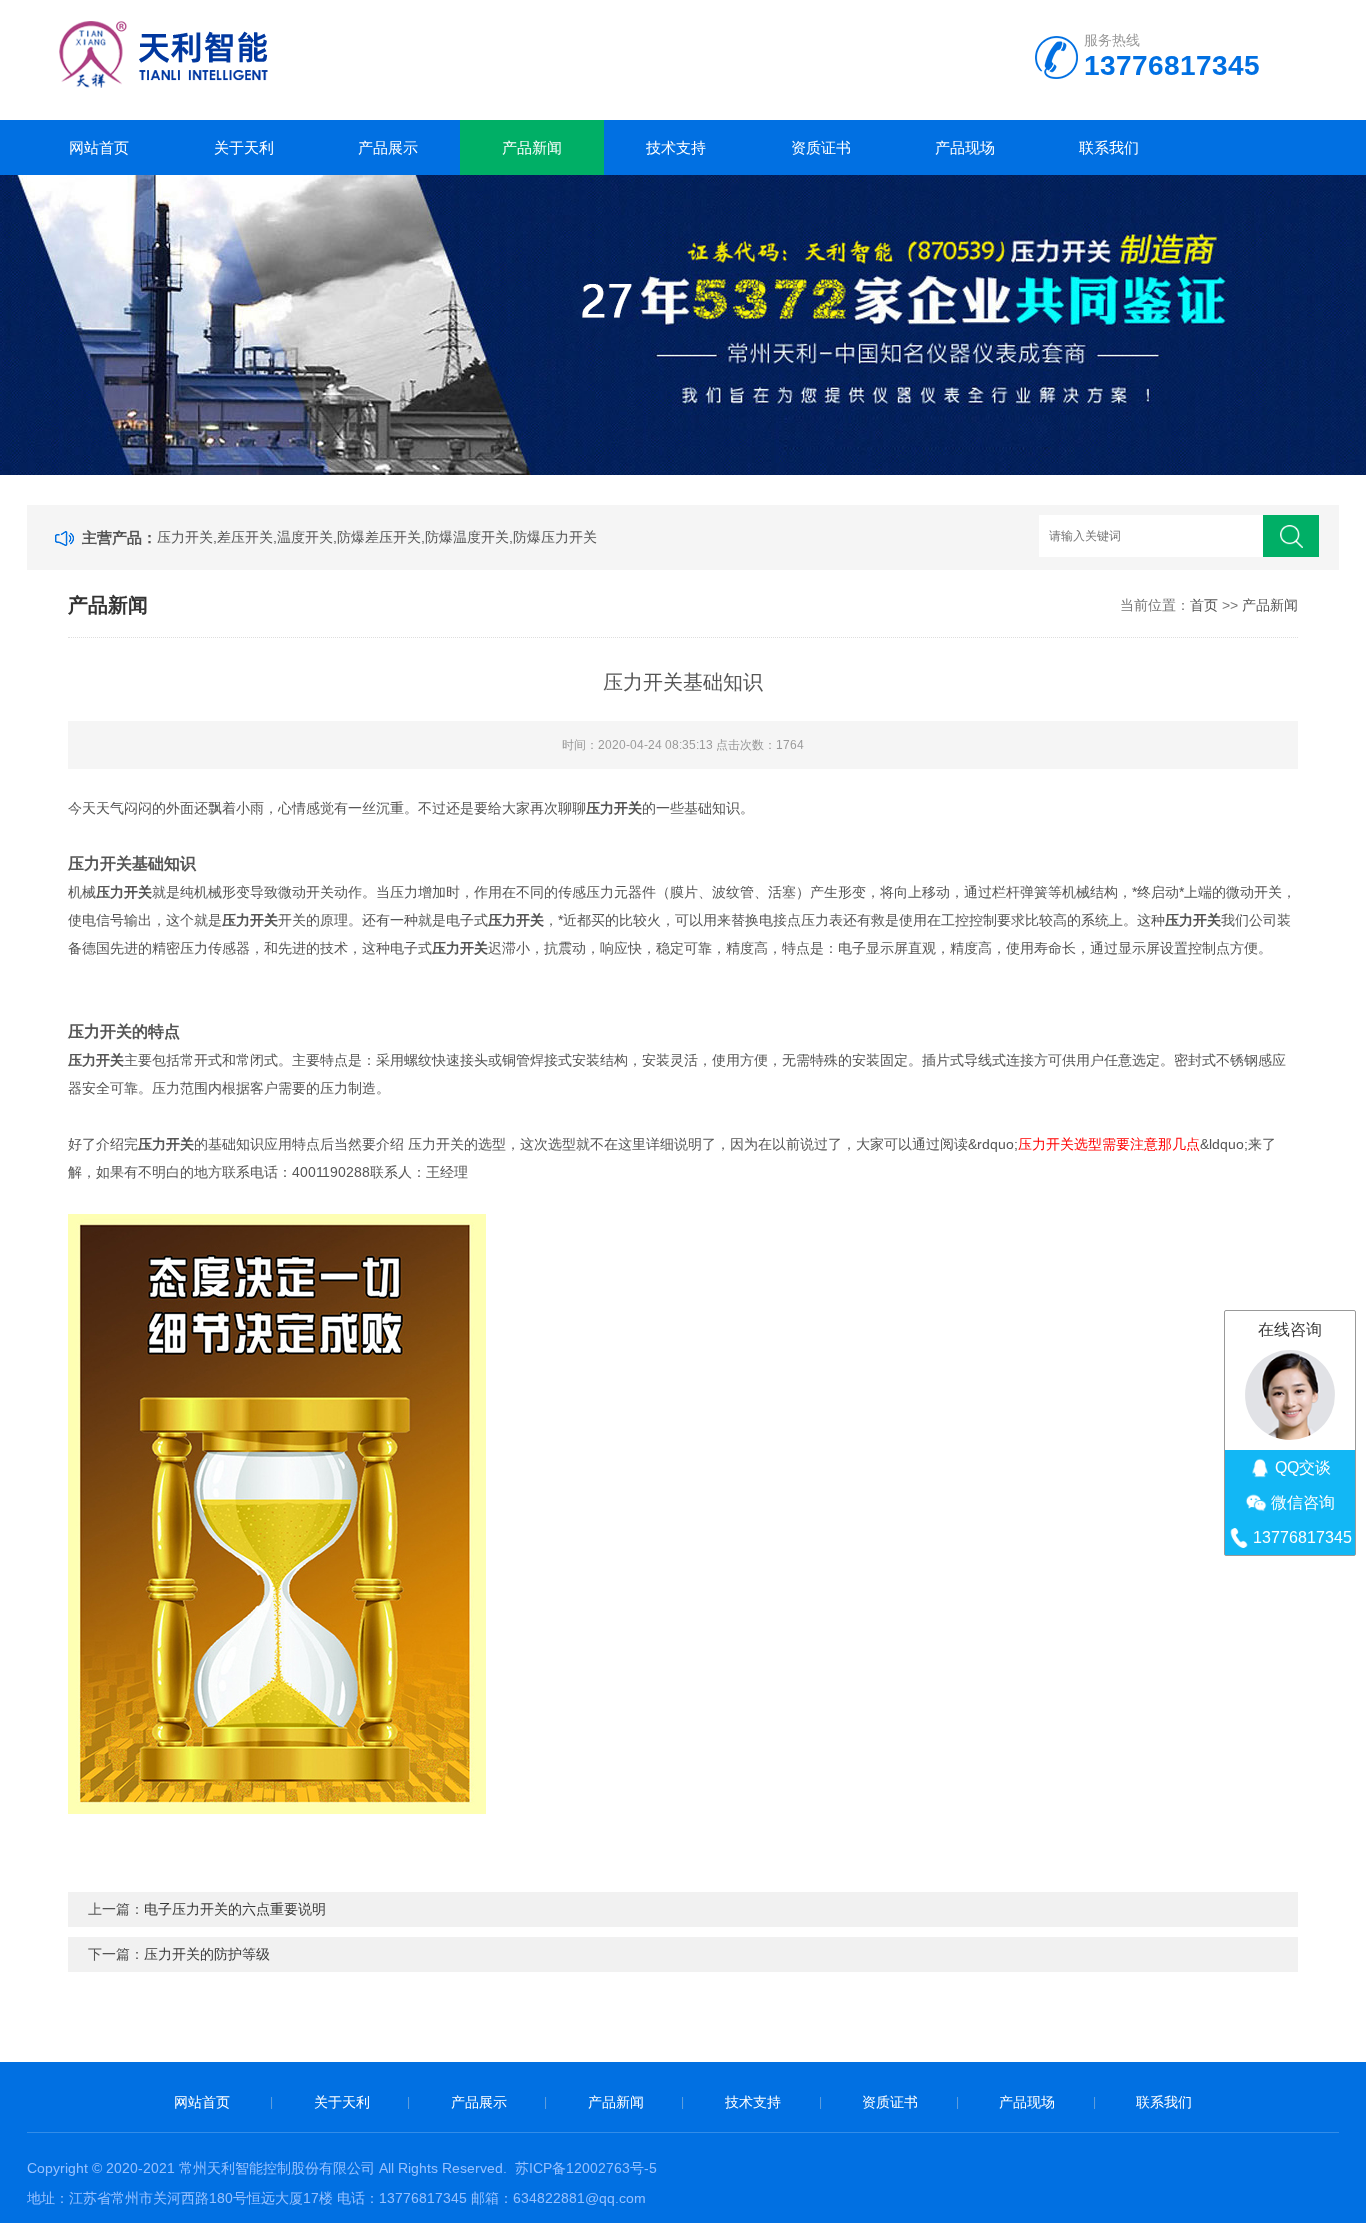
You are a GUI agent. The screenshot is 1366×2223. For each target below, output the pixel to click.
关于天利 (244, 147)
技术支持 (676, 147)
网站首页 (99, 147)
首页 (1204, 605)
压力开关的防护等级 (207, 1954)
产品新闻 (532, 147)
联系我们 (1109, 147)
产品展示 (388, 147)
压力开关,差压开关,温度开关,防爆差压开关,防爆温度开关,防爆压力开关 (377, 537)
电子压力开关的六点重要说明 (235, 1909)
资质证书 (821, 147)
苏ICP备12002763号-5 (586, 2168)
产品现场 (965, 147)
